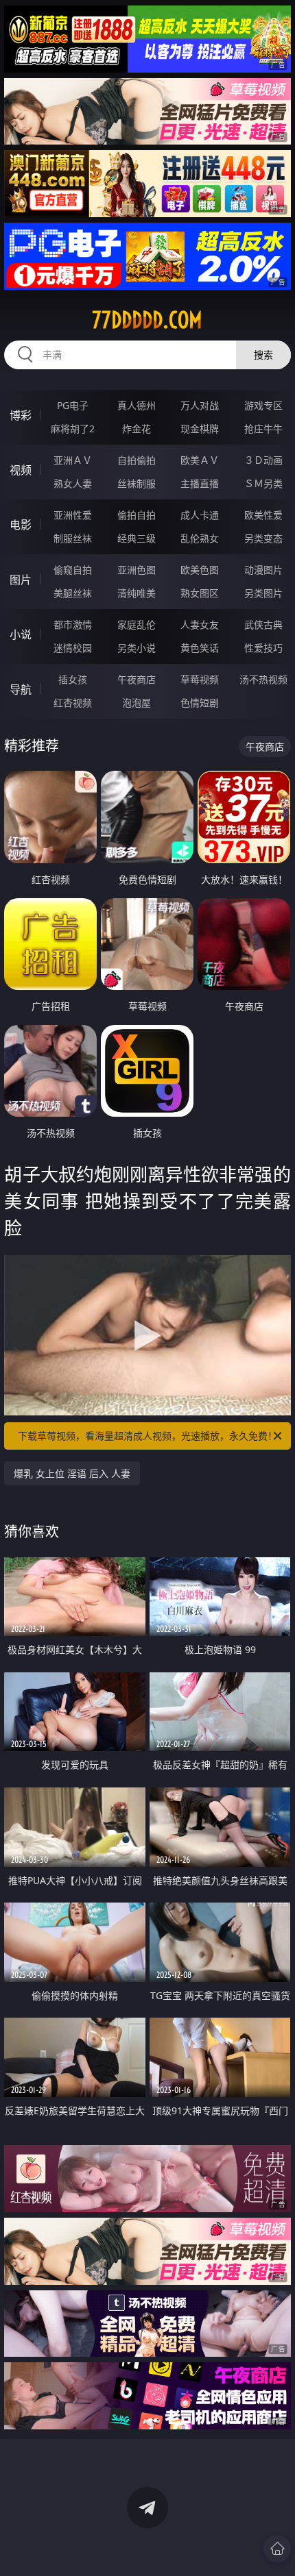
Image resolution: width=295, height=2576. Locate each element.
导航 (21, 689)
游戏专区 (263, 405)
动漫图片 (263, 570)
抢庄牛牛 (263, 429)
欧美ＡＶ (200, 460)
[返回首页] (277, 2549)
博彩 (21, 415)
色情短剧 (200, 703)
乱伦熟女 (200, 538)
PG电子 (73, 405)
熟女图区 (200, 593)
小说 (21, 634)
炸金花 (137, 429)
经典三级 (137, 538)
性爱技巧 (263, 648)
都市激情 (73, 624)
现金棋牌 (200, 429)
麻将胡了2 (73, 429)
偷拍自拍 (137, 515)
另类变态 (263, 538)
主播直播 (200, 483)
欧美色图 (200, 570)
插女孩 (73, 679)
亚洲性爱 (73, 515)
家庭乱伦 (137, 624)
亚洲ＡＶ (73, 460)
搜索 (263, 355)
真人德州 (137, 405)
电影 (21, 525)
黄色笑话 (200, 648)
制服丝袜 (73, 538)
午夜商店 (137, 679)
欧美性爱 (263, 515)
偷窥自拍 (73, 570)
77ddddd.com (147, 320)
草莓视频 (200, 679)
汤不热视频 (263, 679)
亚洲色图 (137, 570)
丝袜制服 (137, 483)
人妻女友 (200, 624)
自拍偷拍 (137, 460)
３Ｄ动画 (263, 460)
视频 (21, 470)
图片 (21, 580)
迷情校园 (73, 648)
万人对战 (200, 405)
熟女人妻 (73, 483)
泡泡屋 (137, 703)
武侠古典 (263, 624)
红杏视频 (73, 703)
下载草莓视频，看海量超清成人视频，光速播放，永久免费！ (147, 1436)
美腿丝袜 (73, 593)
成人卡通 (200, 515)
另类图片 (263, 593)
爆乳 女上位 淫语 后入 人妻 (72, 1473)
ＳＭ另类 (263, 483)
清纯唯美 (137, 593)
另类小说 (137, 648)
